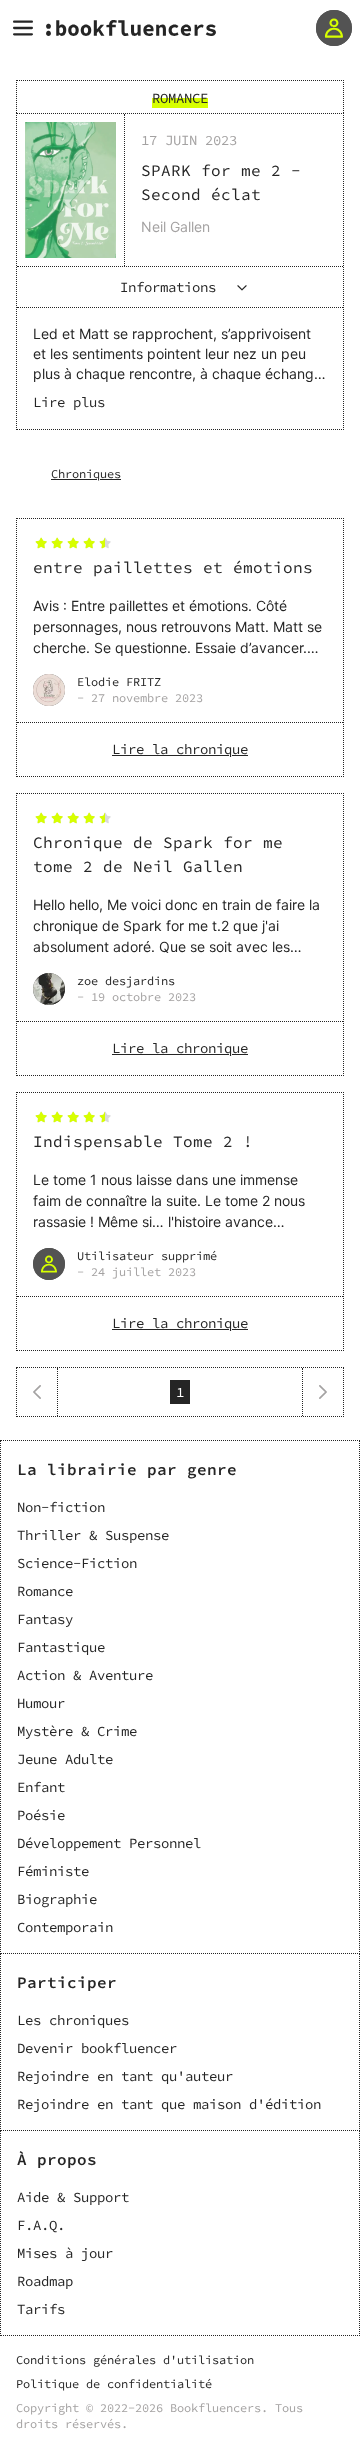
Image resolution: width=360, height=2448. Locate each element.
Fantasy (45, 1619)
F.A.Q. (41, 2225)
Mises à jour (65, 2253)
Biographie (57, 1899)
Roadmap (45, 2281)
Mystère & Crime (77, 1731)
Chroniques (86, 473)
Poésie (41, 1815)
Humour (41, 1703)
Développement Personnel (109, 1843)
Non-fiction (61, 1507)
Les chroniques (73, 2020)
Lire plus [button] (69, 402)
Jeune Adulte (65, 1759)
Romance (45, 1591)
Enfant (41, 1787)
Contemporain (65, 1927)
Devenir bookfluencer (97, 2048)
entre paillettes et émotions (173, 567)
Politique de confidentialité (114, 2383)
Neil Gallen (175, 226)
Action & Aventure (85, 1675)
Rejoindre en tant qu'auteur (125, 2076)
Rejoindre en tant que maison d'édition (169, 2104)
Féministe (53, 1871)
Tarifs (41, 2309)
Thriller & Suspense (93, 1535)
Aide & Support (73, 2197)
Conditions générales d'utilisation (135, 2359)
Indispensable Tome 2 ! (143, 1141)
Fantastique (61, 1647)
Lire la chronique (180, 749)
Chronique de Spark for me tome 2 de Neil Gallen (158, 854)
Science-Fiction (77, 1563)
